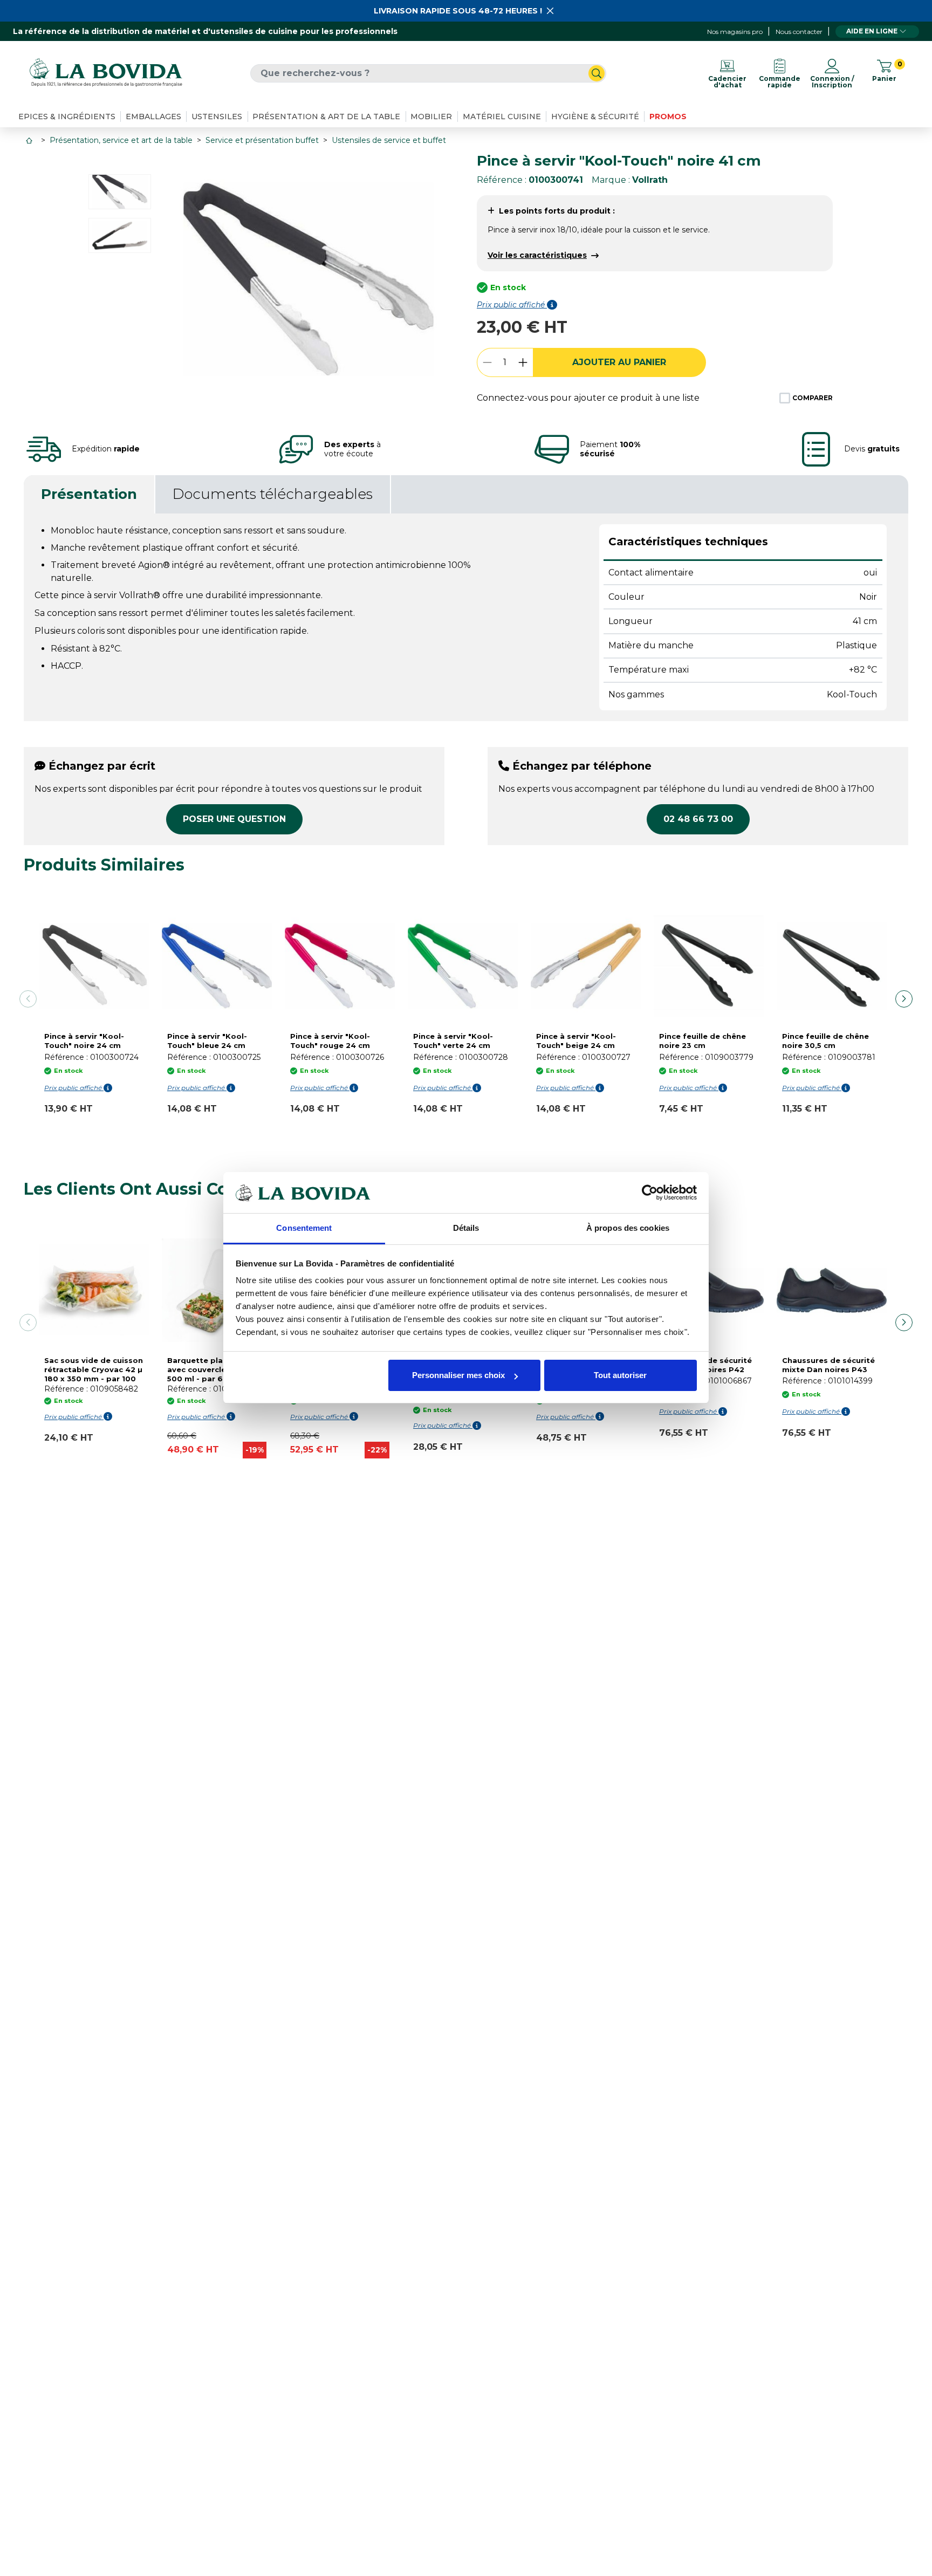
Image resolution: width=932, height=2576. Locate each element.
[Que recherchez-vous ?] (597, 73)
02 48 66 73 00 (698, 819)
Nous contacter (799, 32)
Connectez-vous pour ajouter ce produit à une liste (588, 398)
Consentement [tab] (304, 1228)
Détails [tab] (466, 1228)
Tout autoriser (620, 1375)
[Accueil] (30, 141)
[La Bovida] (106, 73)
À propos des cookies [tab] (628, 1228)
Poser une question (234, 819)
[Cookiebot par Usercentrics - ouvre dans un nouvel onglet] (650, 1193)
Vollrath (650, 180)
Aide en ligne (872, 31)
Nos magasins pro (735, 32)
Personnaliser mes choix (458, 1375)
